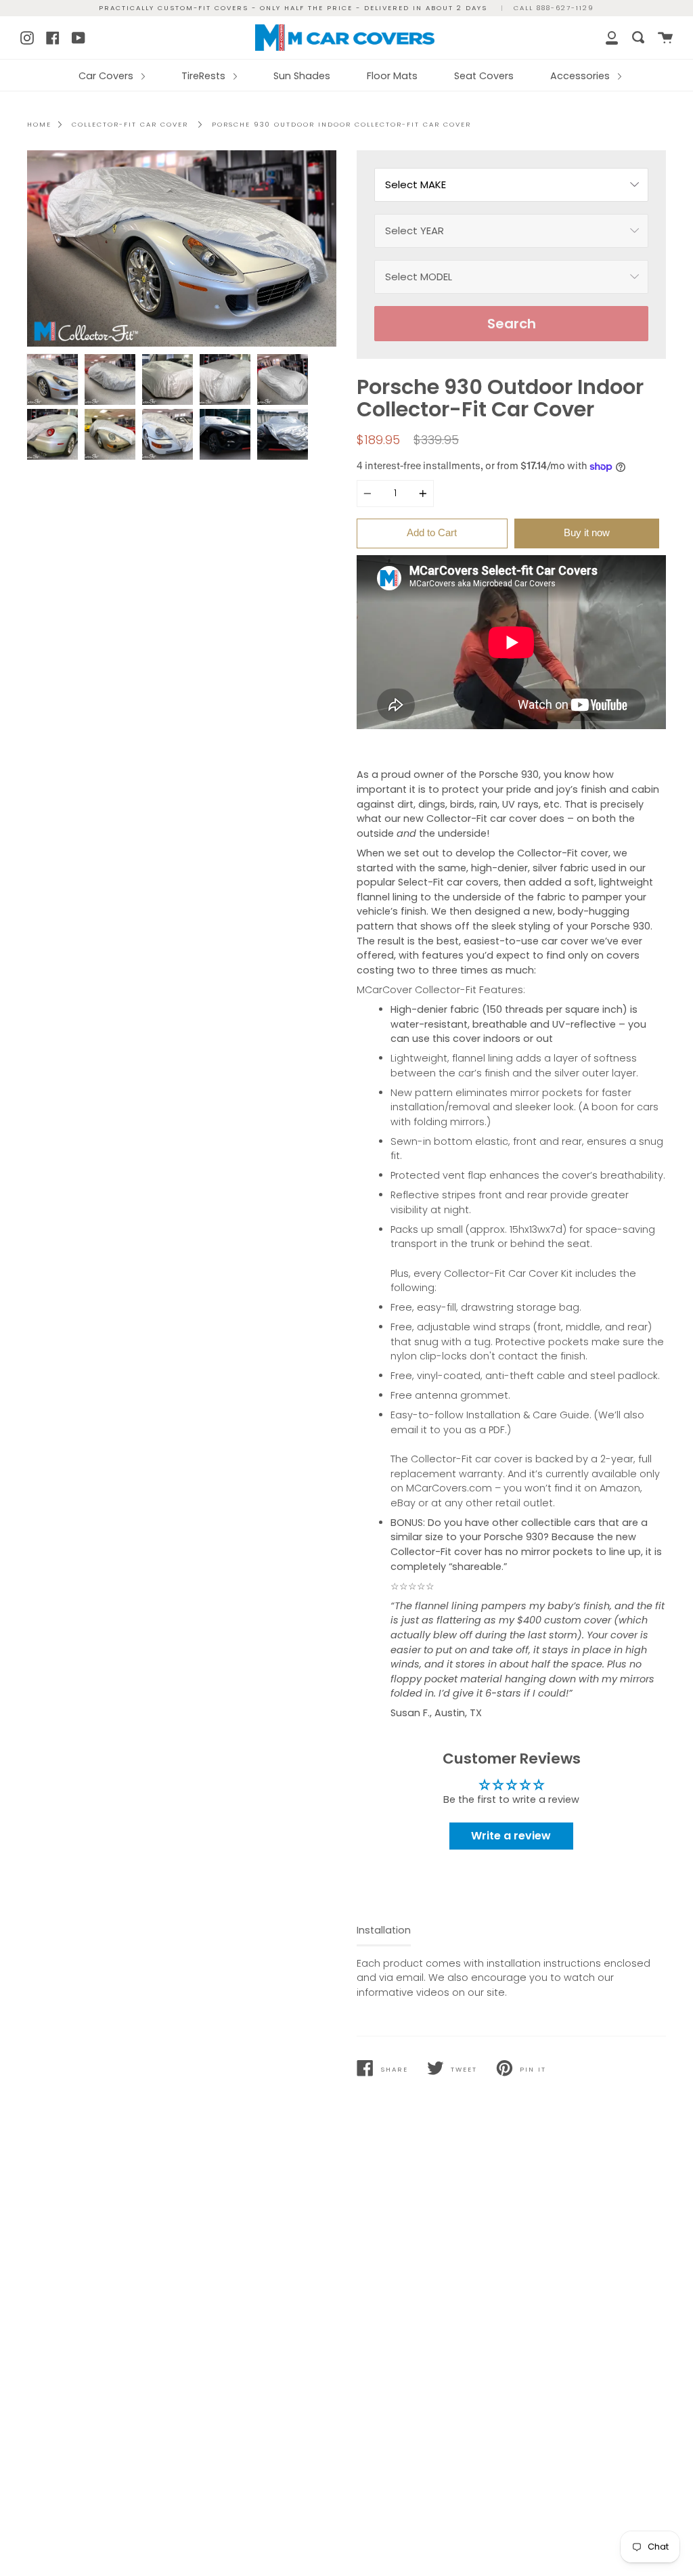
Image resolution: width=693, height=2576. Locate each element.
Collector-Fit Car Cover (130, 124)
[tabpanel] (182, 249)
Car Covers (107, 76)
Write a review (511, 1836)
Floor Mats (392, 76)
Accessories (581, 76)
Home (39, 124)
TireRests (205, 76)
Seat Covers (484, 76)
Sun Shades (302, 76)
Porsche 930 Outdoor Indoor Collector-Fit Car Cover (341, 124)
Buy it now (587, 532)
